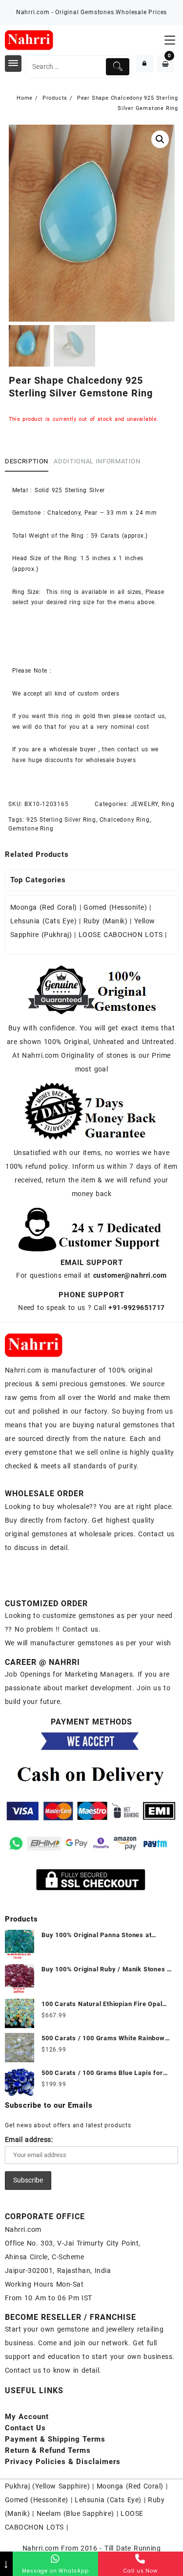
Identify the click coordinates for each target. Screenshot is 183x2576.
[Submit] (118, 67)
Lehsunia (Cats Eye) (43, 921)
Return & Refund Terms (48, 2450)
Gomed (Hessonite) (115, 907)
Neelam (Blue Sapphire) (75, 2513)
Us (25, 2428)
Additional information (97, 461)
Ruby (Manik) (105, 921)
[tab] (29, 462)
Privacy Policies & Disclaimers (63, 2462)
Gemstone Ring (31, 829)
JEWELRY (145, 804)
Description (27, 461)
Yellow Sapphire (61, 2486)
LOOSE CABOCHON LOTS (121, 935)
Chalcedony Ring (125, 820)
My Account (27, 2417)
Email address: (29, 2139)
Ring (168, 804)
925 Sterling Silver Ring (61, 820)
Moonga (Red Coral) (44, 907)
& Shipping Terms (55, 2439)
